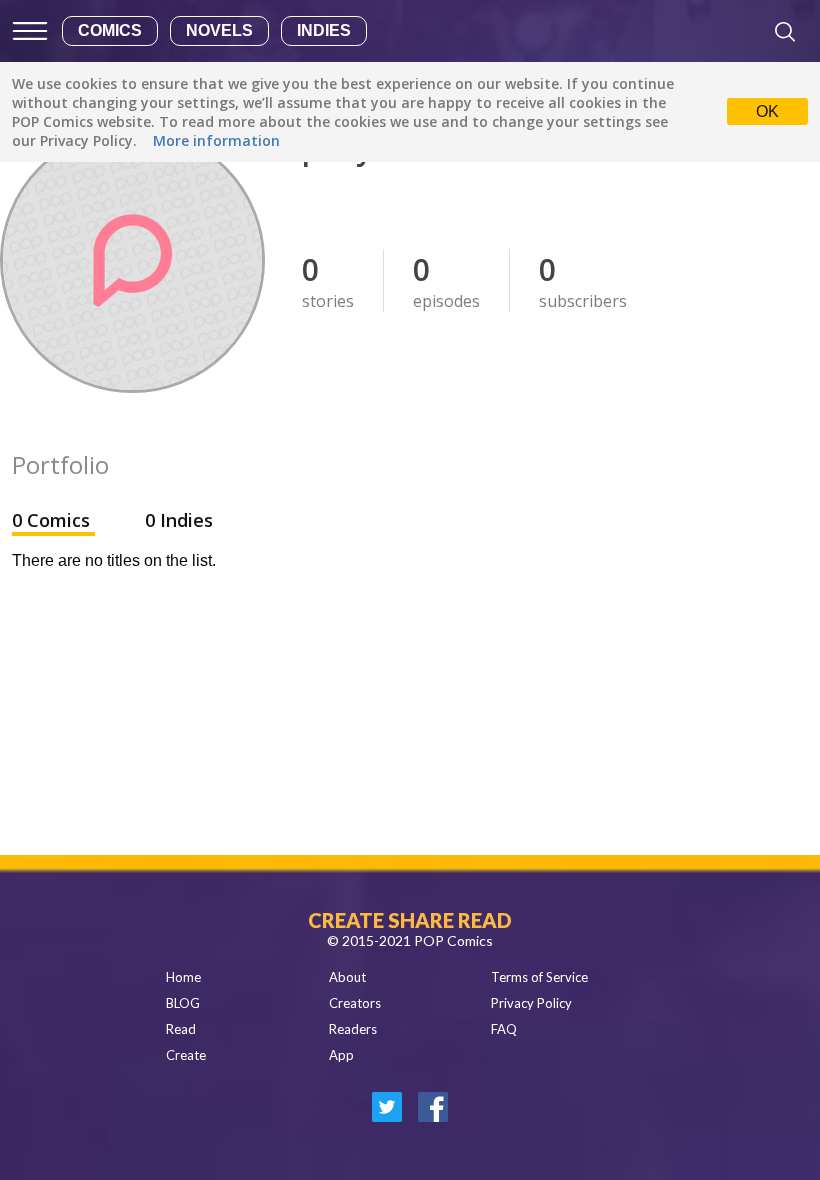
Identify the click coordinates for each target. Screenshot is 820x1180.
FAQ (504, 1029)
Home (183, 977)
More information (216, 140)
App (341, 1055)
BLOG (183, 1003)
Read (181, 1029)
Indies (324, 30)
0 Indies (179, 520)
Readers (353, 1029)
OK (767, 111)
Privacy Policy (531, 1003)
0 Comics (53, 520)
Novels (219, 30)
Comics (110, 30)
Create (186, 1055)
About (347, 977)
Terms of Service (539, 977)
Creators (355, 1003)
